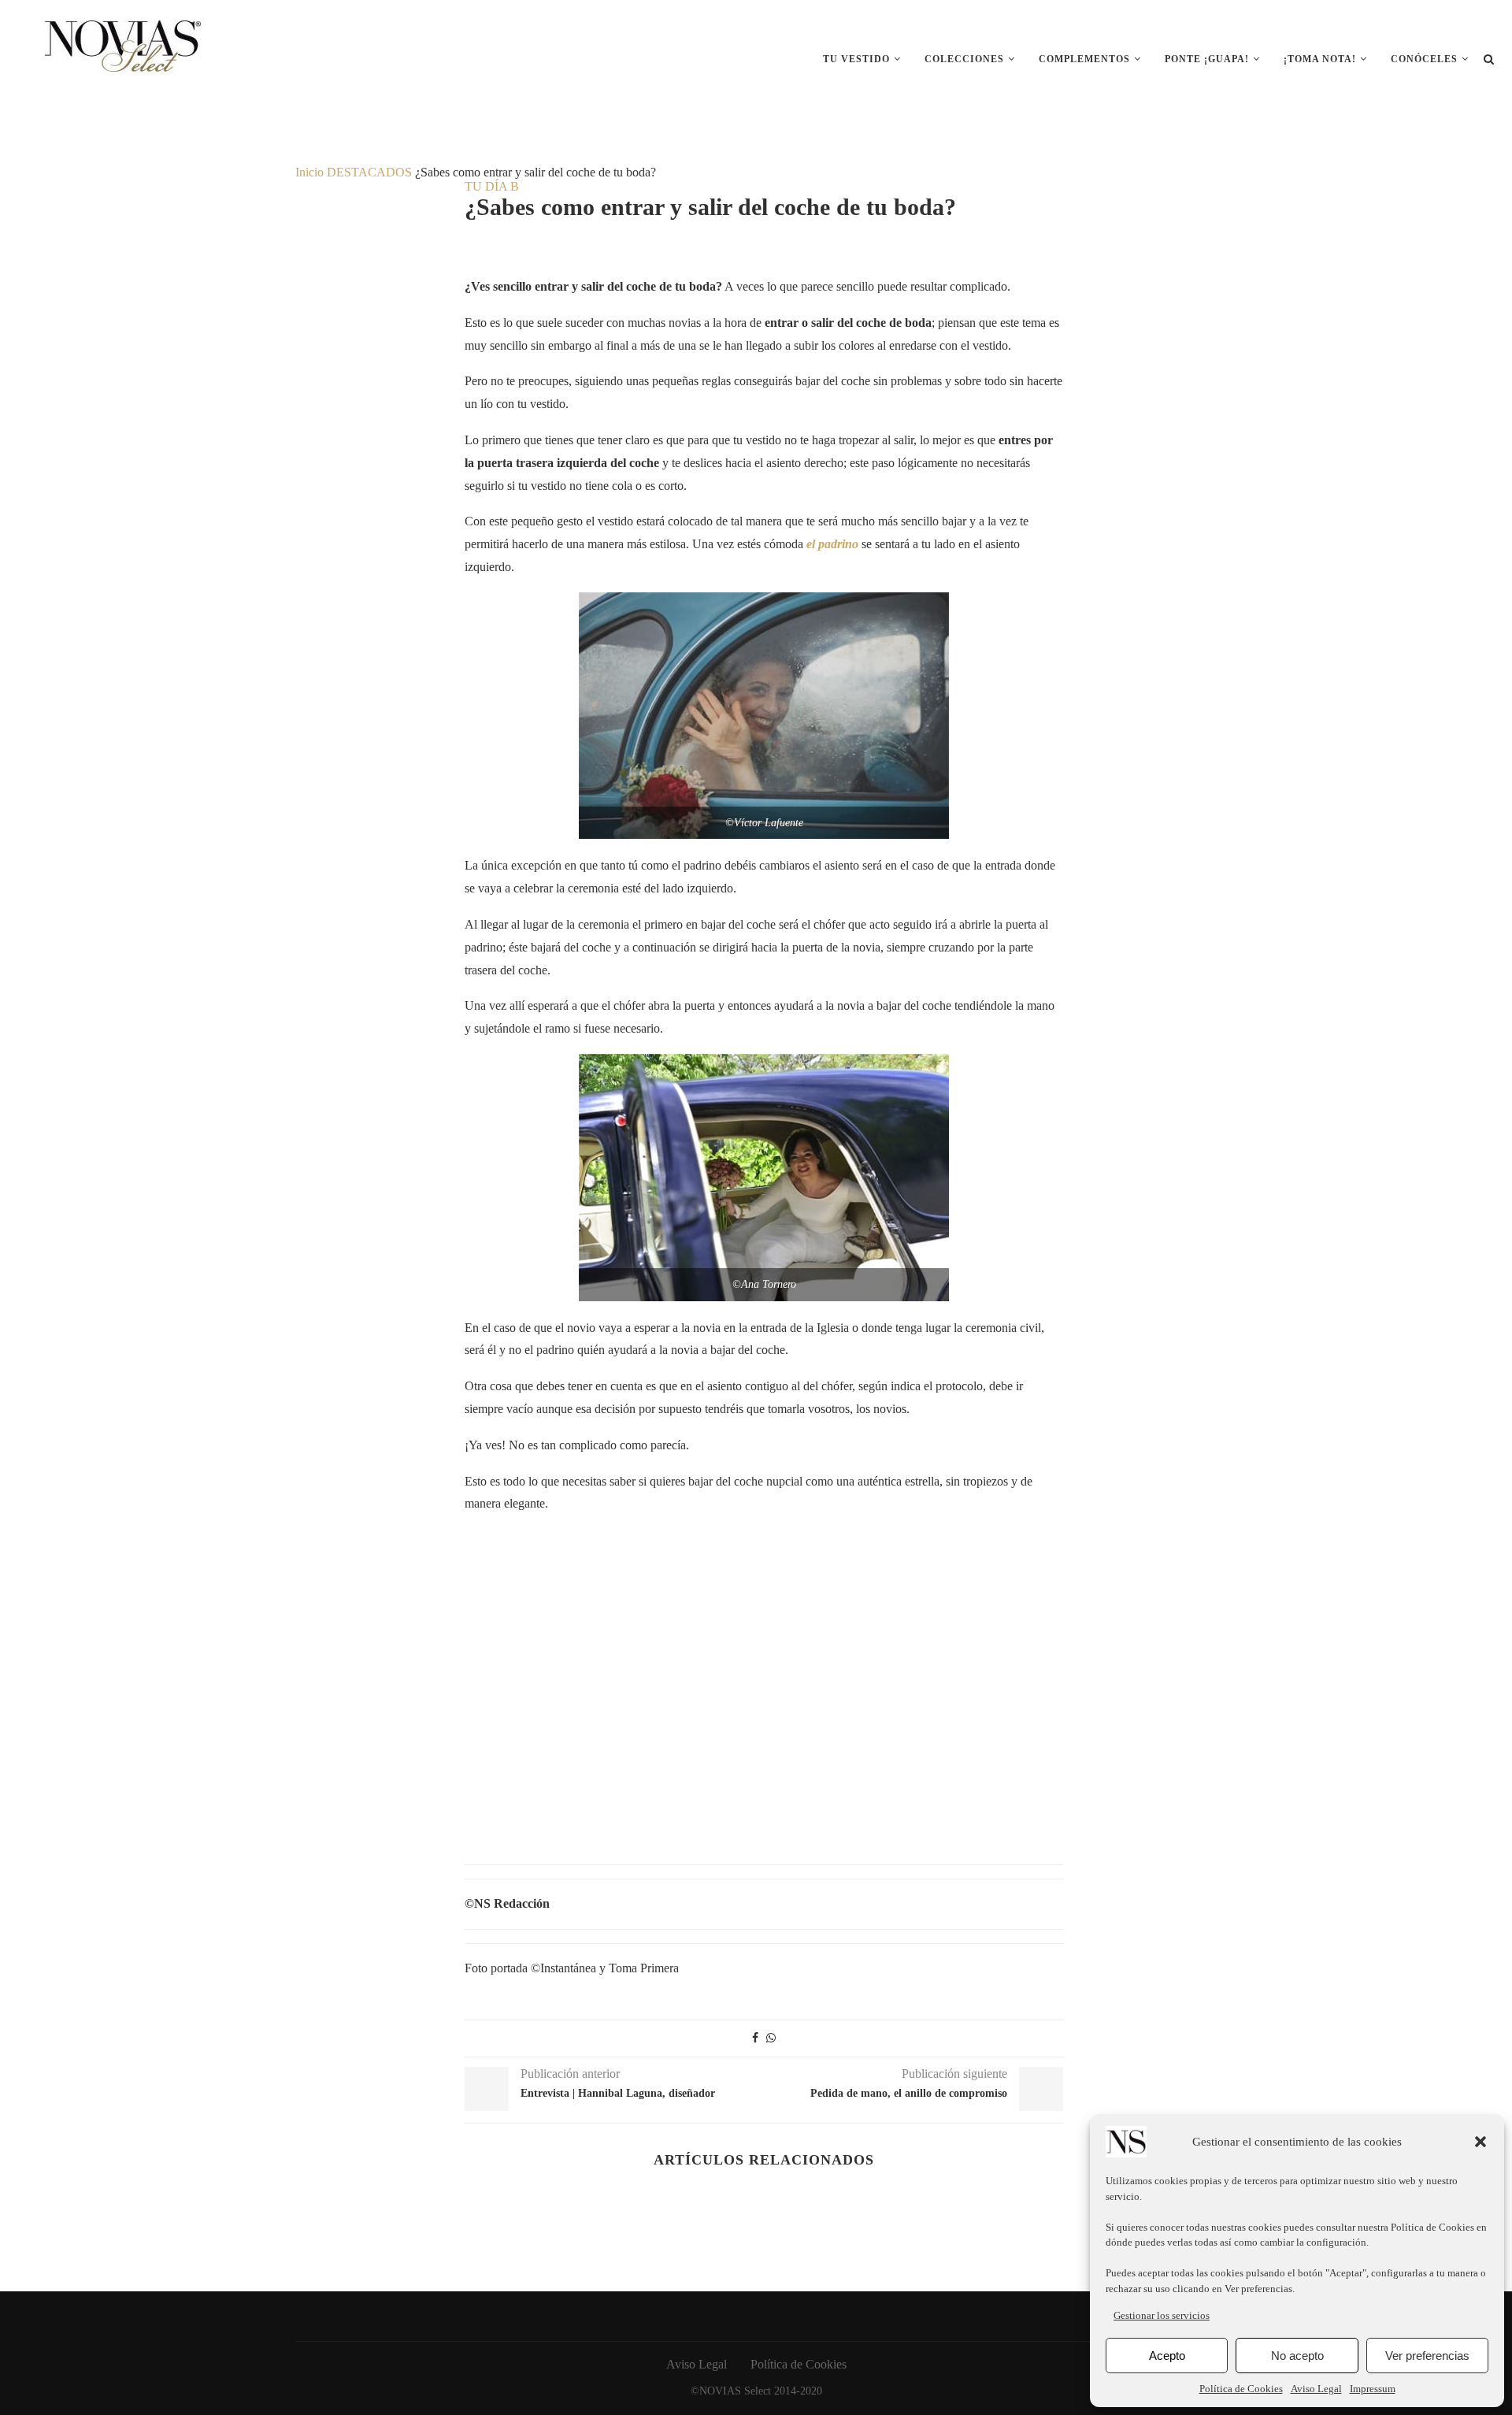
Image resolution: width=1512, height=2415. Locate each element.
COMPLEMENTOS (1084, 59)
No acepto (1297, 2356)
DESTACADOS (369, 172)
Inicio (309, 172)
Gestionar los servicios (1162, 2315)
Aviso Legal (1316, 2389)
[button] (1480, 2142)
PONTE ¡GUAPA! (1207, 59)
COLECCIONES (964, 59)
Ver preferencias (1427, 2356)
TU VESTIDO (856, 59)
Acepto (1167, 2356)
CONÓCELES (1424, 59)
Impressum (1373, 2389)
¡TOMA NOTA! (1320, 59)
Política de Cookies (1434, 2227)
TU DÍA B (492, 186)
